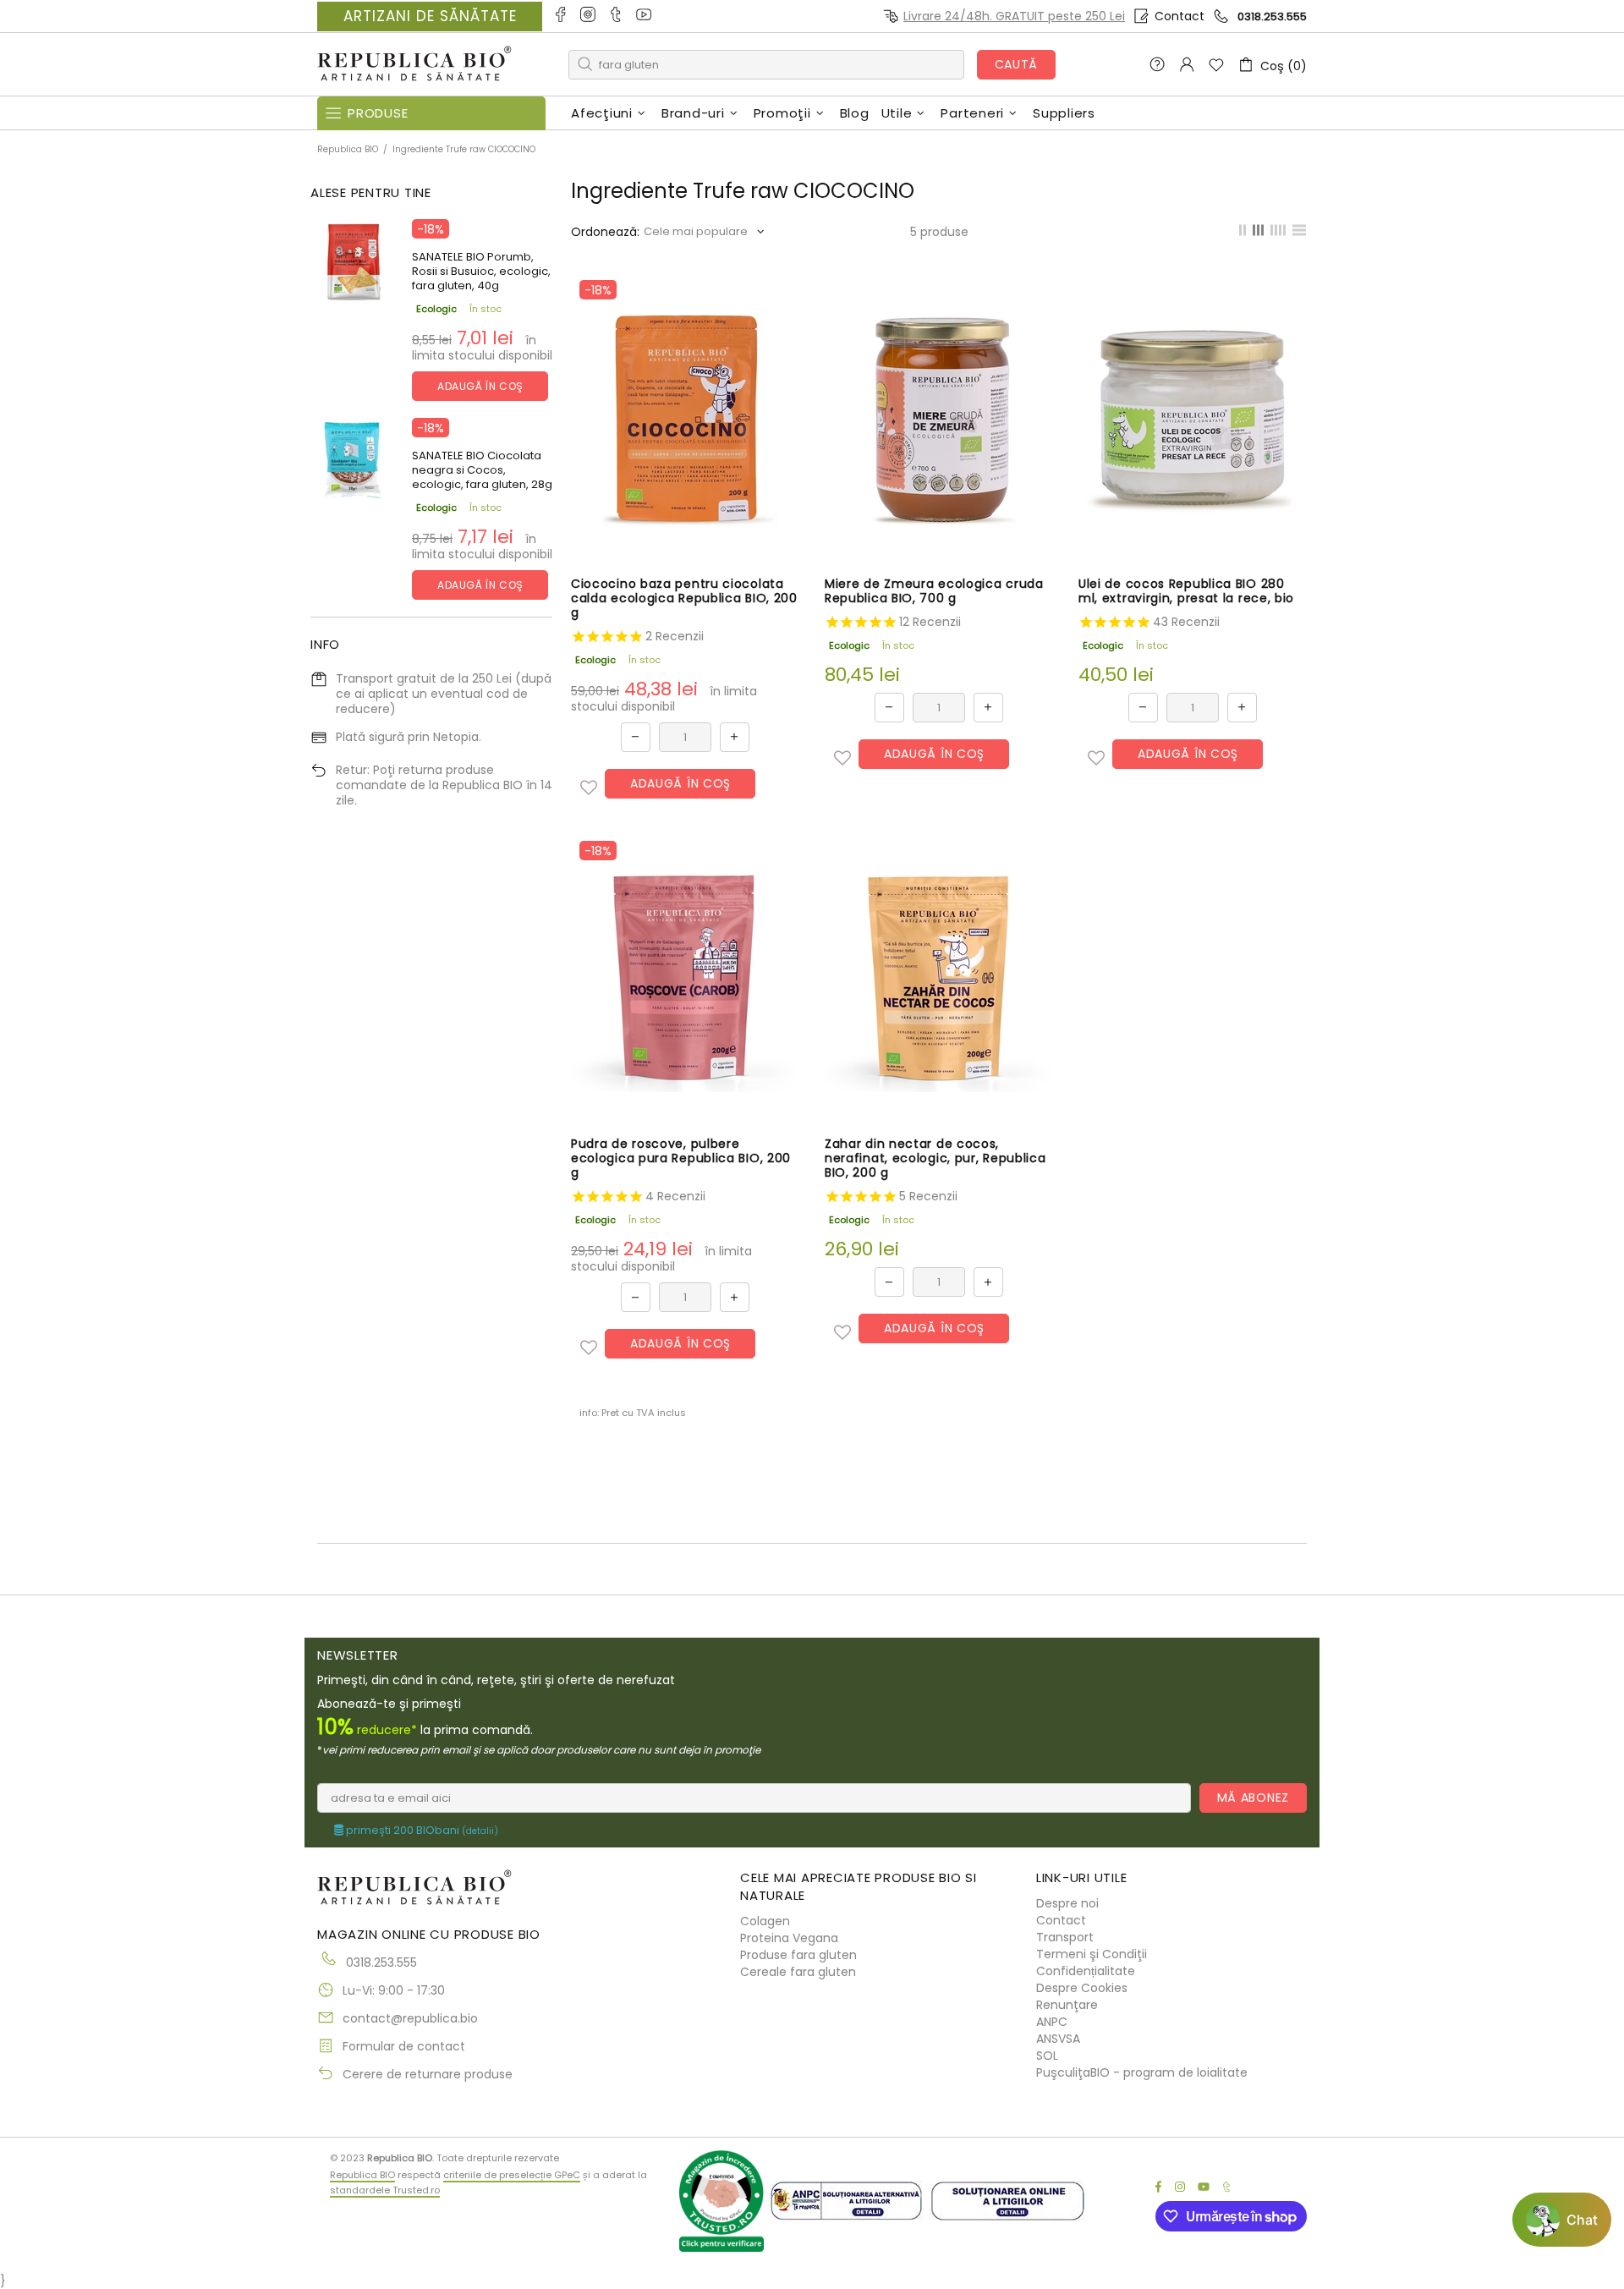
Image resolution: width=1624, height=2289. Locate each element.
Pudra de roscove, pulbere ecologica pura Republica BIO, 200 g (681, 1158)
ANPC (1052, 2022)
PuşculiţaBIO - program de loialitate (1142, 2072)
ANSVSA (1058, 2039)
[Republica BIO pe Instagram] (589, 16)
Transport (1065, 1937)
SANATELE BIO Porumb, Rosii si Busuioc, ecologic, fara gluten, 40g (481, 271)
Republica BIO (414, 65)
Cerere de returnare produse (428, 2074)
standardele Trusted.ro (385, 2190)
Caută (1017, 64)
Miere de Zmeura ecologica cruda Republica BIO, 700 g (934, 591)
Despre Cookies (1082, 1988)
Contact (1180, 16)
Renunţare (1067, 2005)
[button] (589, 788)
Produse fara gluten (798, 1955)
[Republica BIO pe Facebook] (561, 16)
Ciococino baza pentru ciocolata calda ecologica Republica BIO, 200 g (684, 598)
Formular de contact (404, 2046)
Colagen (765, 1921)
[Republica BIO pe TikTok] (617, 16)
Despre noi (1067, 1903)
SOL (1047, 2056)
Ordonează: (605, 232)
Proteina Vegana (789, 1938)
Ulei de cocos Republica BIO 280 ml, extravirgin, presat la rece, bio (1186, 591)
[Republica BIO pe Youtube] (645, 16)
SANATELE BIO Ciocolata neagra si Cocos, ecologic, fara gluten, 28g (482, 470)
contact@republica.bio (410, 2018)
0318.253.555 (1272, 16)
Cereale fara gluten (798, 1972)
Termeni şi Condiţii (1092, 1954)
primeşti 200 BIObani (421, 1831)
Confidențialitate (1086, 1971)
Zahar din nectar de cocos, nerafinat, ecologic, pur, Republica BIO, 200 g (935, 1158)
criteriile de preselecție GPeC (512, 2175)
